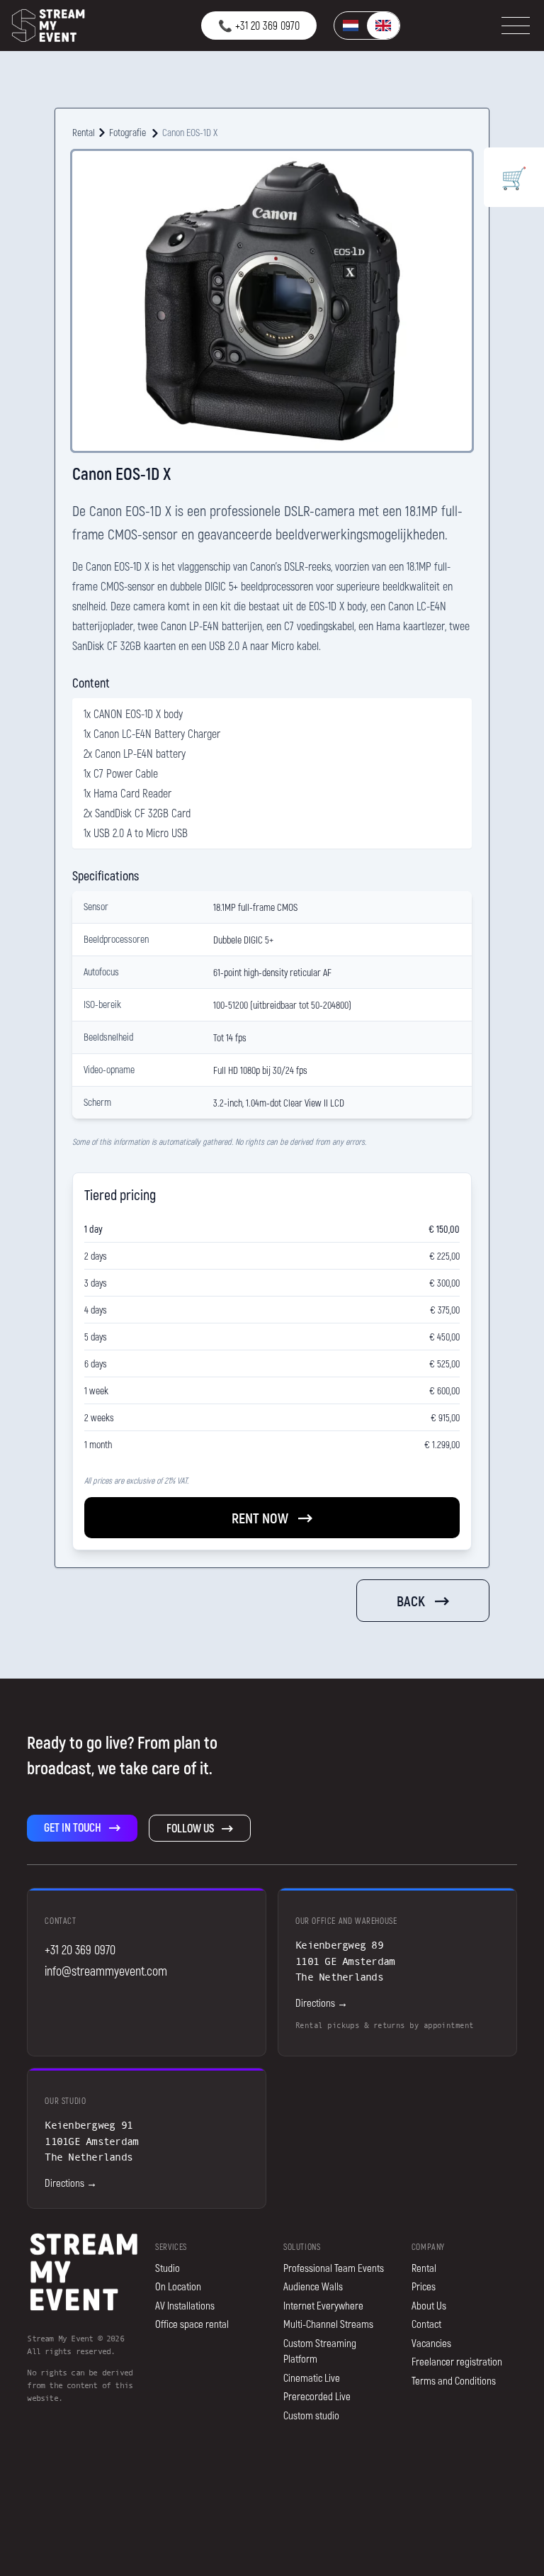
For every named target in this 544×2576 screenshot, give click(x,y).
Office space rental (192, 2324)
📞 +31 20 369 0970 (259, 25)
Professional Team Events (334, 2268)
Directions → (322, 2003)
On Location (178, 2286)
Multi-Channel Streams (328, 2324)
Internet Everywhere (323, 2305)
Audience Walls (313, 2286)
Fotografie (127, 132)
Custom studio (311, 2415)
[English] (383, 26)
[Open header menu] (516, 26)
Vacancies (431, 2343)
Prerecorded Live (317, 2396)
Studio (168, 2268)
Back (411, 1601)
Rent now (260, 1518)
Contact (426, 2324)
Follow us (190, 1828)
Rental (84, 132)
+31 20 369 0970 (80, 1949)
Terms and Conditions (454, 2380)
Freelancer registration (457, 2361)
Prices (424, 2286)
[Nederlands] (351, 26)
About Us (429, 2305)
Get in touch (73, 1827)
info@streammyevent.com (106, 1971)
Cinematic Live (312, 2378)
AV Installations (185, 2305)
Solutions (302, 2246)
